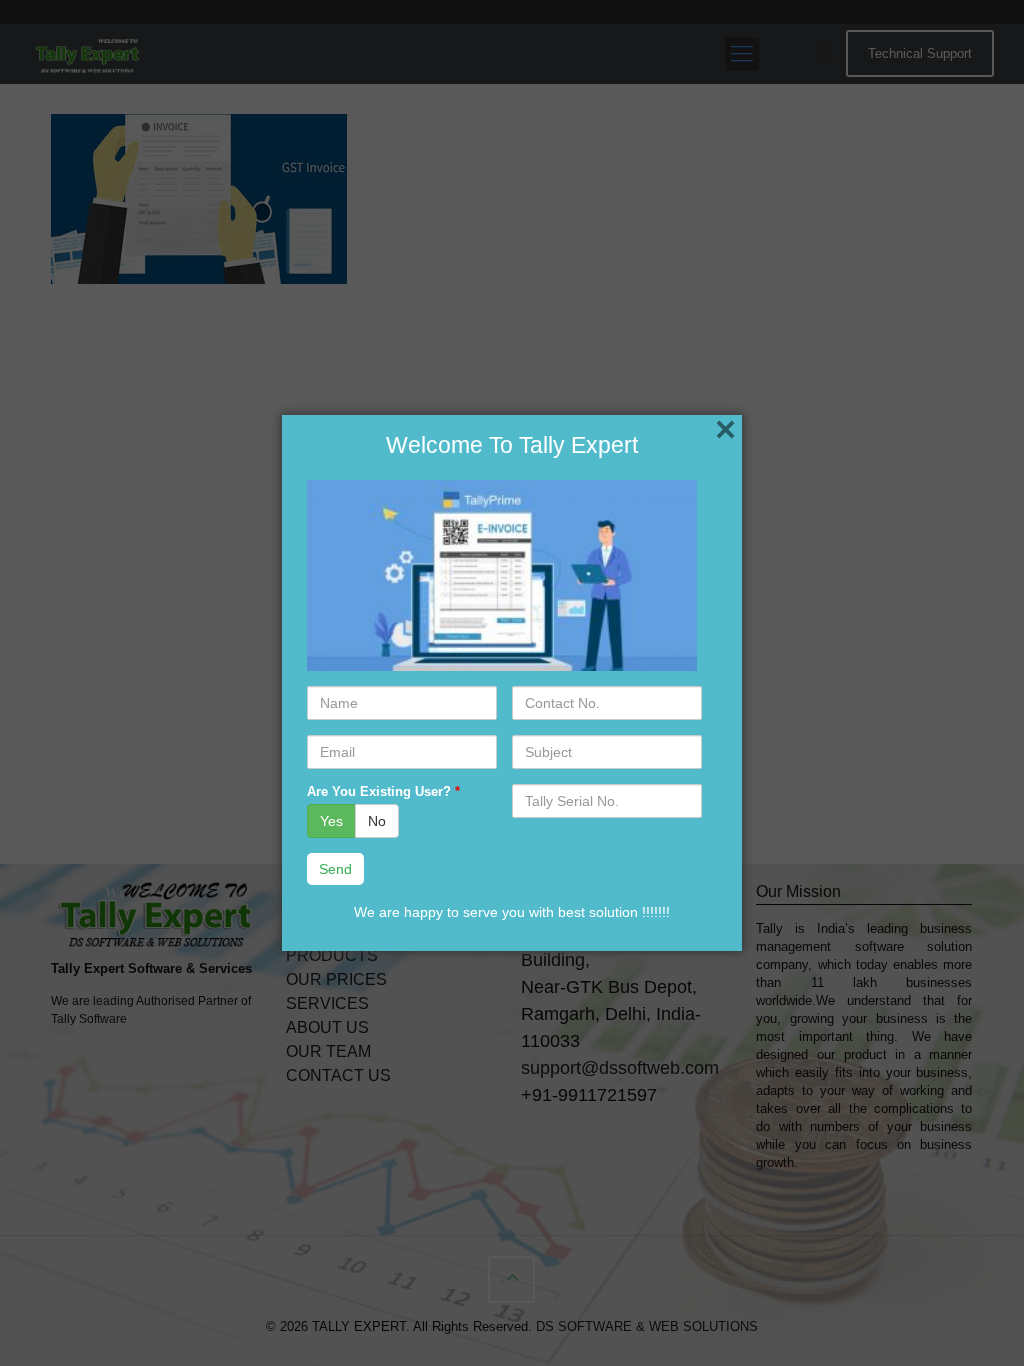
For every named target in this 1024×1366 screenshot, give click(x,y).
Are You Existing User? (383, 791)
